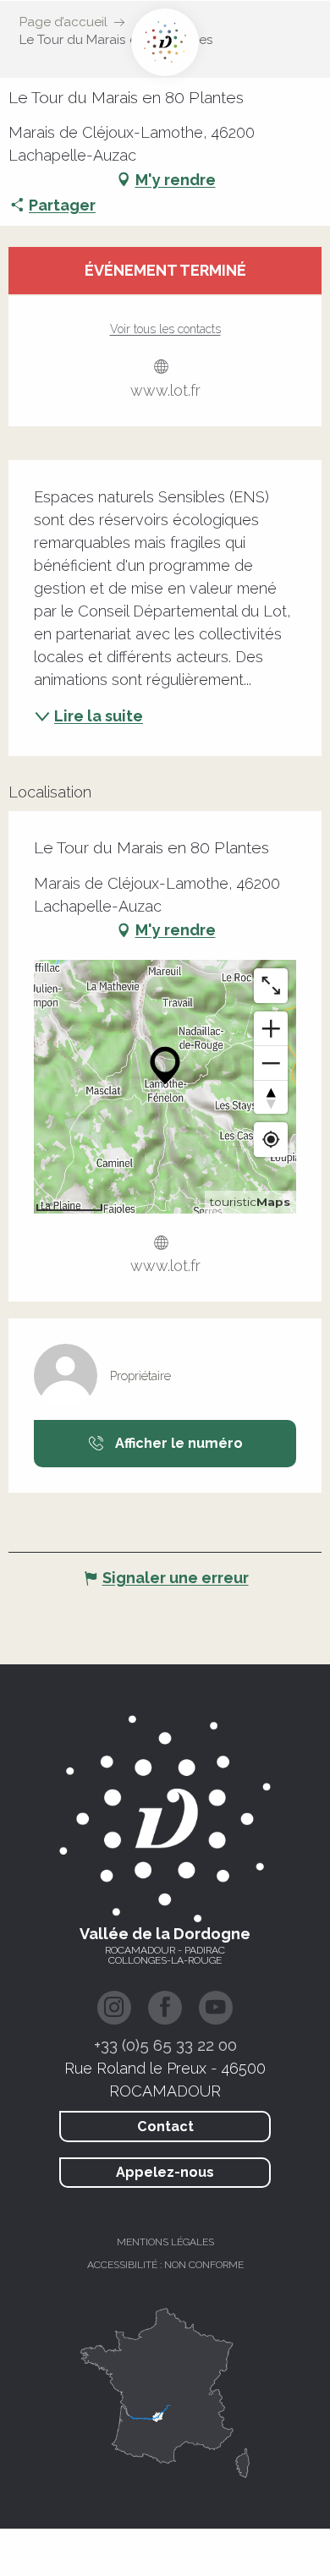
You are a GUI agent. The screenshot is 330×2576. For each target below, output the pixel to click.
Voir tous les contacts (165, 329)
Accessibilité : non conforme (165, 2265)
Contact (165, 2127)
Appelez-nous (165, 2172)
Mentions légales (165, 2242)
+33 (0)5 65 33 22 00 (165, 2045)
